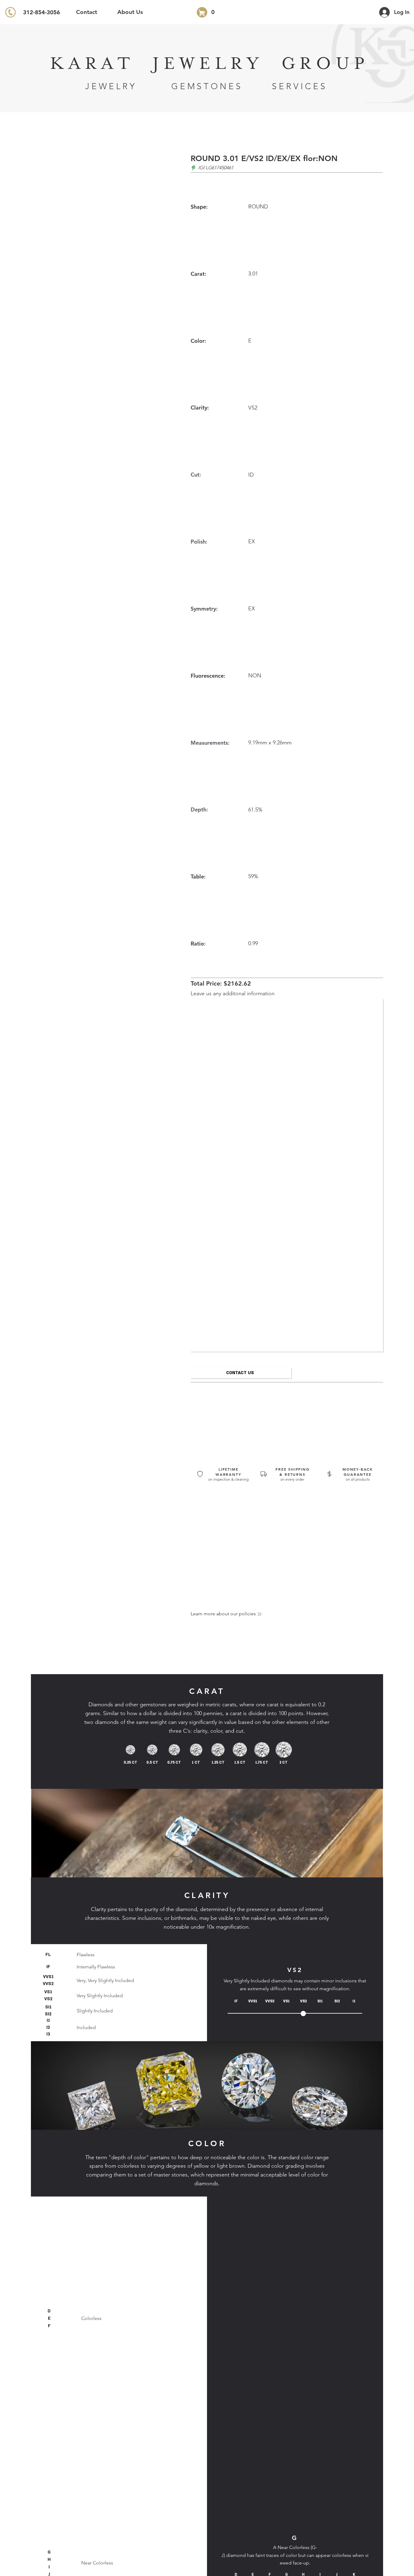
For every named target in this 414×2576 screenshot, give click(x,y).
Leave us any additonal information (233, 993)
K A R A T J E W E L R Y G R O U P (207, 64)
